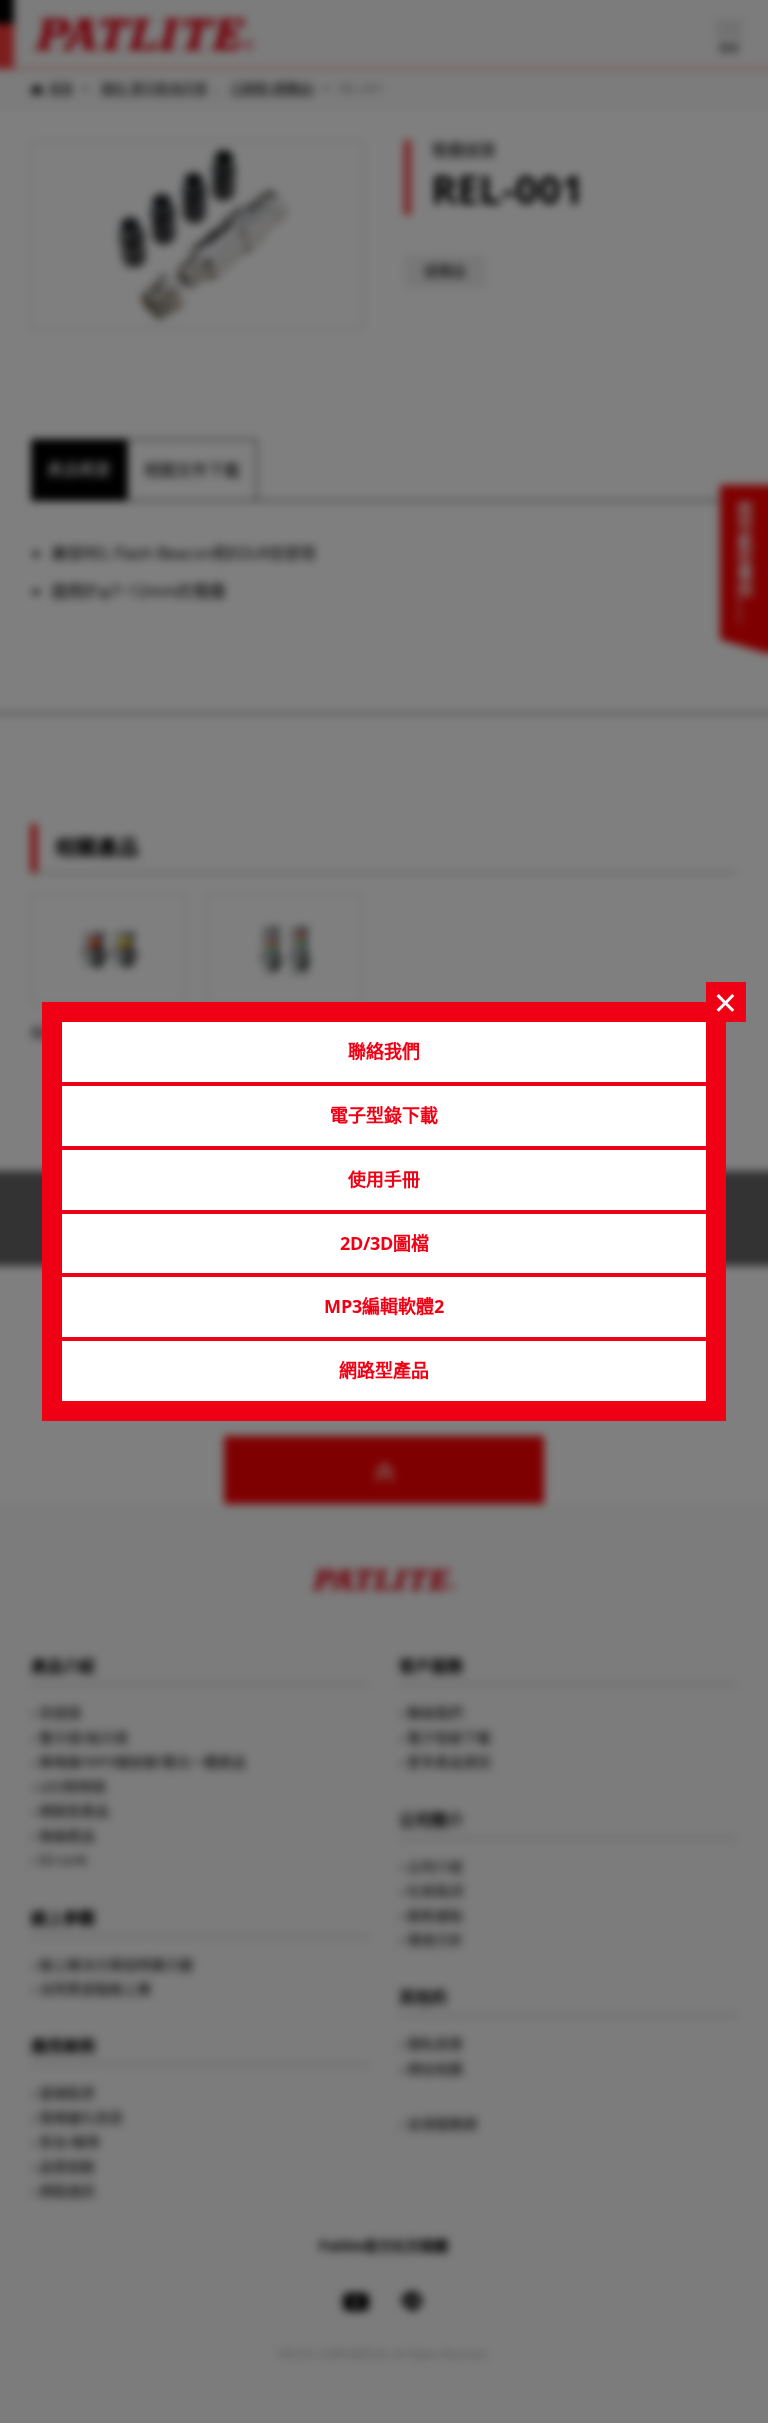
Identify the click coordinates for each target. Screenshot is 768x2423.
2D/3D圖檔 (384, 1243)
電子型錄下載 (384, 1115)
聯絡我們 (384, 1051)
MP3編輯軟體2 (384, 1306)
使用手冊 (384, 1179)
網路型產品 (384, 1370)
